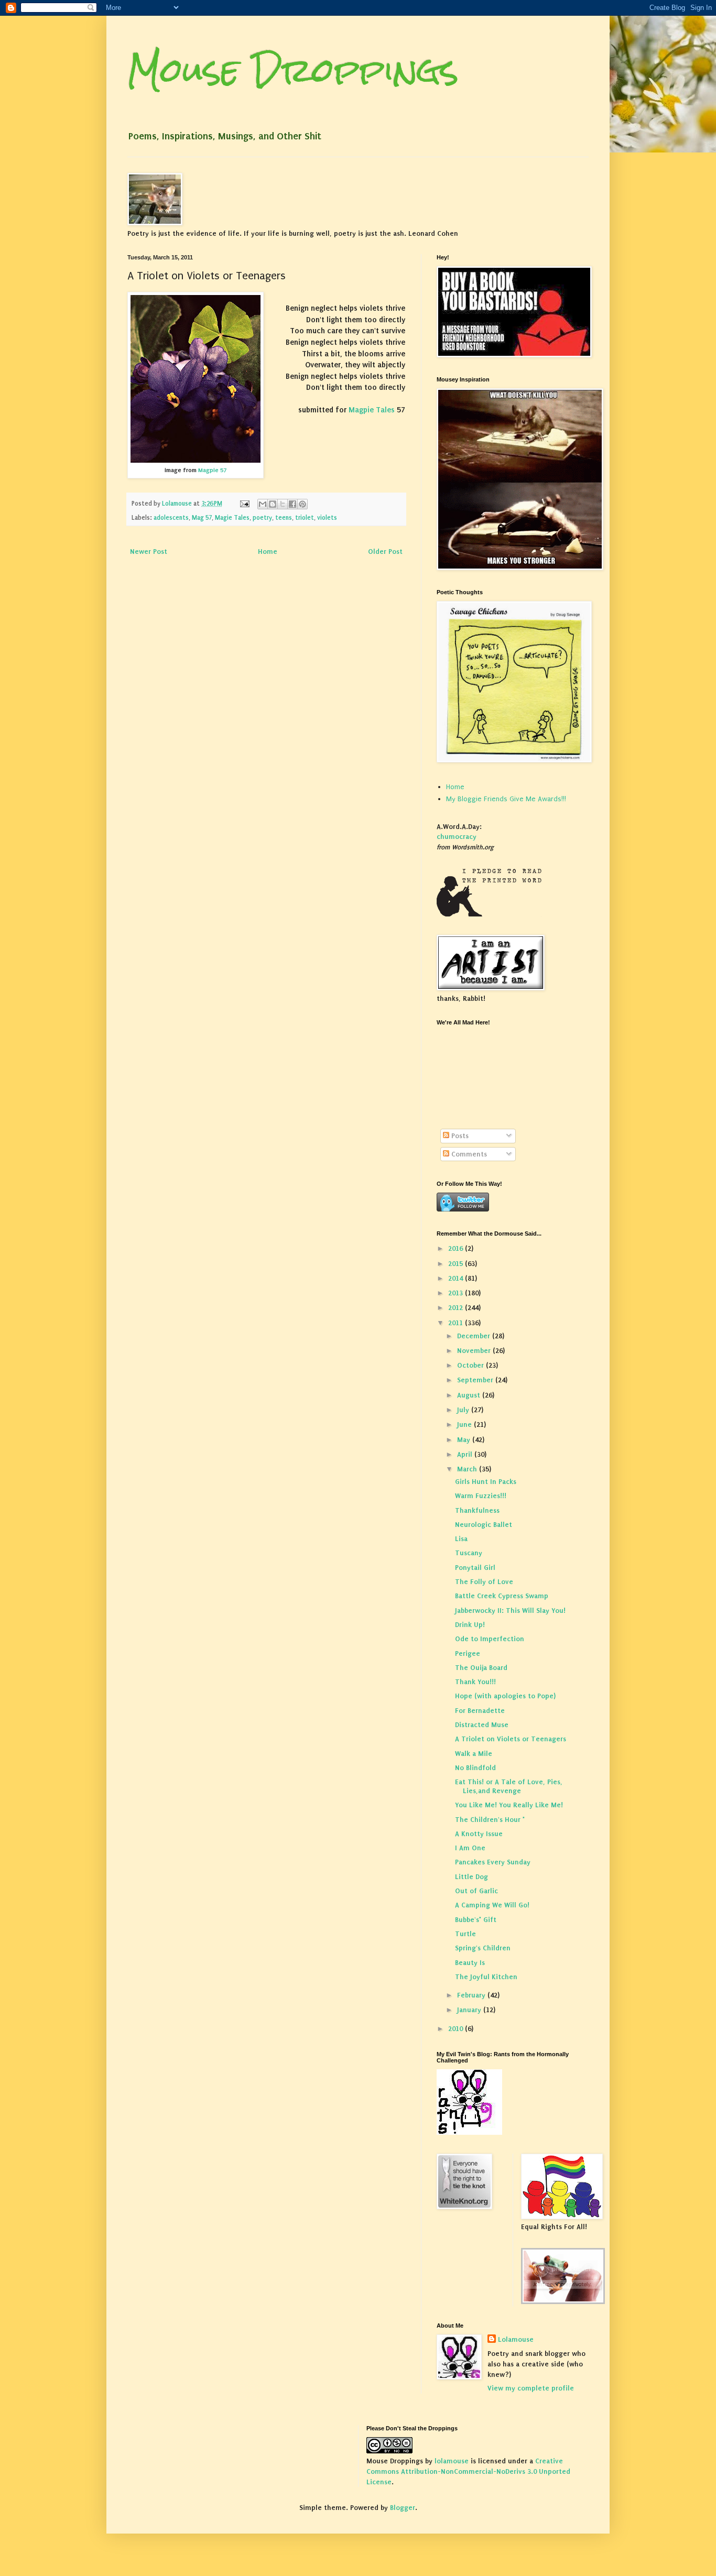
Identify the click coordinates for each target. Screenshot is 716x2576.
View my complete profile (531, 2388)
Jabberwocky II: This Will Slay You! (510, 1611)
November (475, 1351)
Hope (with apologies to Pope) (505, 1696)
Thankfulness (477, 1510)
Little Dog (471, 1877)
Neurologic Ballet (484, 1525)
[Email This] (263, 504)
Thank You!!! (475, 1682)
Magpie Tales (372, 410)
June (465, 1425)
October (471, 1365)
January (470, 2010)
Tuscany (469, 1553)
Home (268, 552)
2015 (457, 1264)
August (470, 1395)
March (468, 1469)
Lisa (461, 1539)
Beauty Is (470, 1963)
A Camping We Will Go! (492, 1905)
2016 (457, 1248)
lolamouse (452, 2461)
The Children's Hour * (490, 1820)
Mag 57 (202, 518)
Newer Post (149, 552)
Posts (459, 1136)
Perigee (468, 1653)
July (464, 1410)
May (465, 1440)
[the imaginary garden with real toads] (563, 2302)
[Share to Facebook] (292, 504)
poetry (262, 518)
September (476, 1380)
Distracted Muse (482, 1725)
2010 (457, 2029)
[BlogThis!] (273, 504)
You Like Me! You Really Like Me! (509, 1805)
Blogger (403, 2508)
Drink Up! (470, 1625)
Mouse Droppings (293, 70)
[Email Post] (244, 504)
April (466, 1454)
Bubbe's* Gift (476, 1920)
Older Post (385, 552)
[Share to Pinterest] (302, 504)
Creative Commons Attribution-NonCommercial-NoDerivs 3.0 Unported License (468, 2471)
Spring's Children (483, 1948)
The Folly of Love (484, 1582)
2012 (457, 1308)
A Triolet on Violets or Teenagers (511, 1739)
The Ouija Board (481, 1668)
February (472, 1995)
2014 (457, 1278)
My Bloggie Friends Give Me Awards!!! (506, 799)
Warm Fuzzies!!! (481, 1496)
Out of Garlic (476, 1891)
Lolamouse (516, 2339)
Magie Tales (232, 518)
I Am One (470, 1848)
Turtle (465, 1934)
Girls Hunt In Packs (486, 1482)
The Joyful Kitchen (486, 1977)
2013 (457, 1293)
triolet (305, 518)
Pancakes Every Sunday (493, 1862)
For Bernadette (480, 1711)
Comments (468, 1154)
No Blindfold (475, 1768)
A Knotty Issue (479, 1834)
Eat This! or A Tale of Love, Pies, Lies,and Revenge (509, 1786)
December (475, 1336)
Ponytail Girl (475, 1568)
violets (327, 518)
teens (284, 518)
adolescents (171, 518)
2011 (457, 1323)
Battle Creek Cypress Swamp (502, 1596)
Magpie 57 (212, 470)
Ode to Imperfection (490, 1639)
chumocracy (457, 837)
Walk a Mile (474, 1754)
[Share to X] (283, 504)
